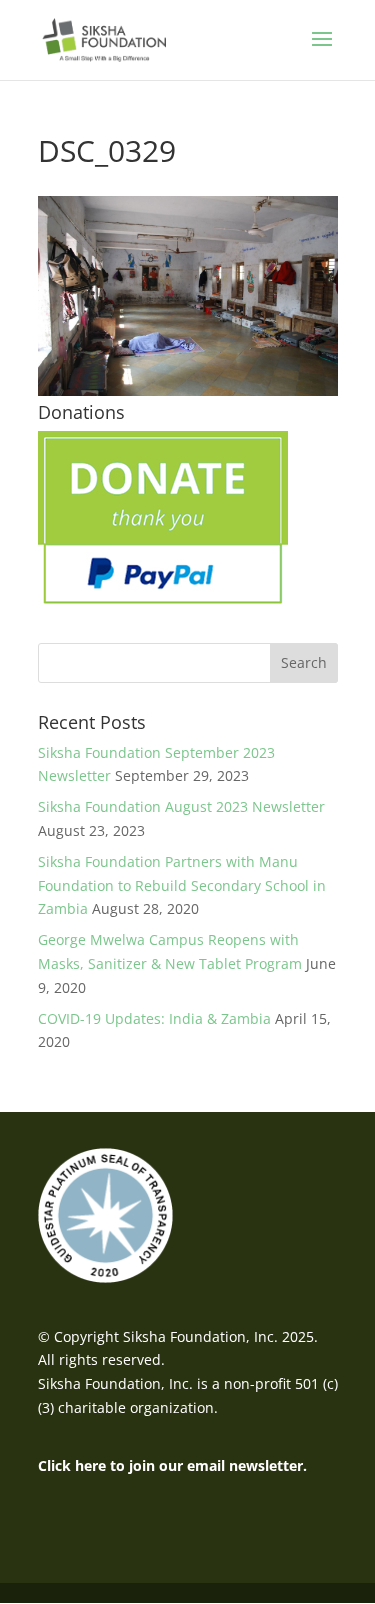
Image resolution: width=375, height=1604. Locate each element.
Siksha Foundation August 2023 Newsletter (181, 806)
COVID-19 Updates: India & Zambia (154, 1018)
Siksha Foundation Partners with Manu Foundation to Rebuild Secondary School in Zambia (182, 885)
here (90, 1465)
